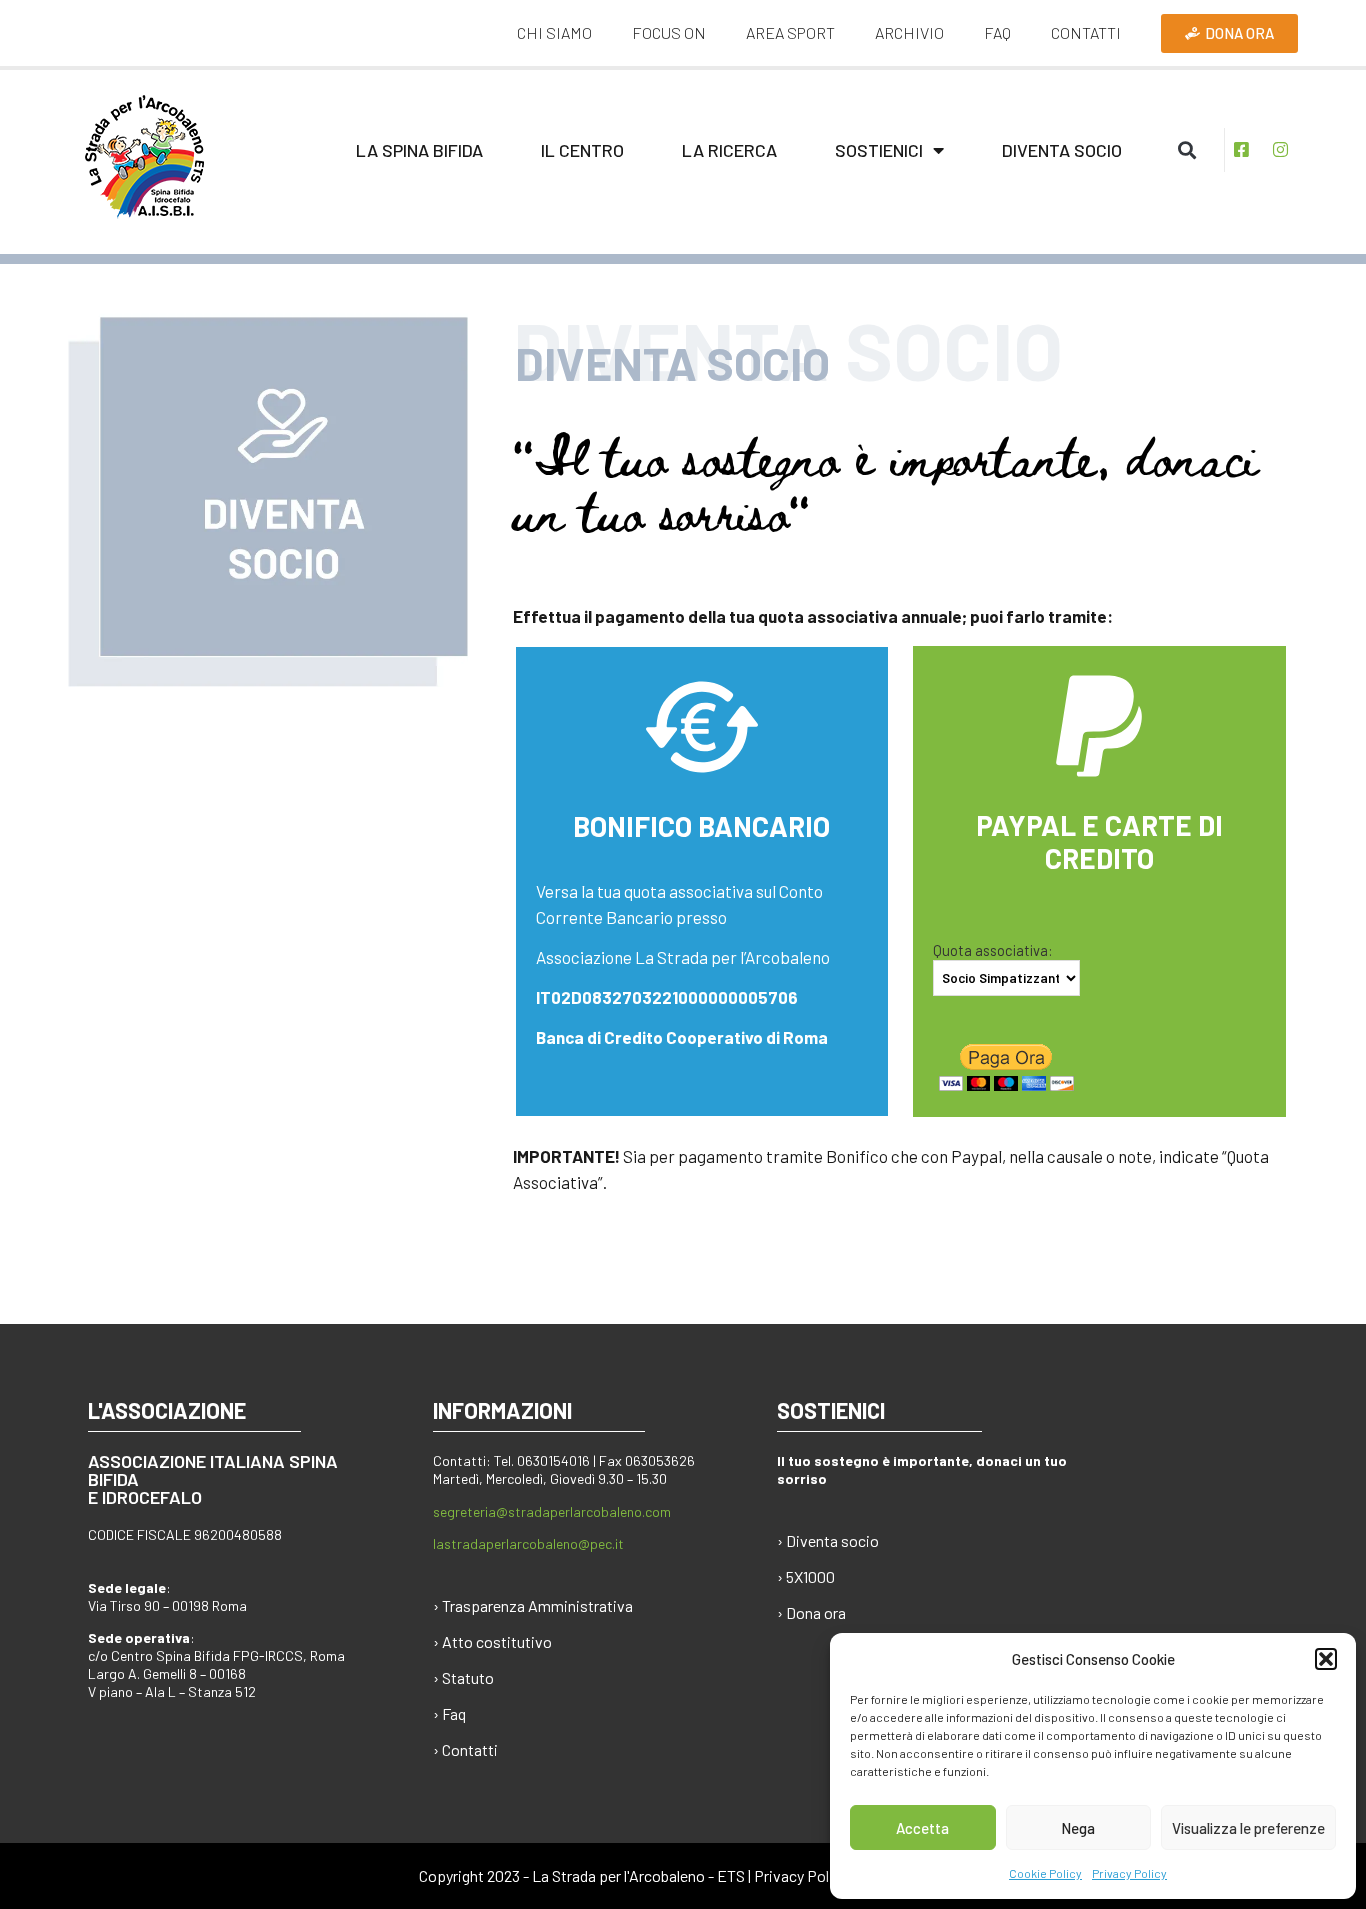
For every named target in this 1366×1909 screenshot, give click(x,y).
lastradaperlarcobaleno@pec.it (528, 1543)
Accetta (922, 1828)
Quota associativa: (993, 950)
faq (997, 32)
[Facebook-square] (1242, 150)
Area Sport (790, 32)
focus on (669, 32)
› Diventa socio (828, 1540)
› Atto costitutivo (492, 1641)
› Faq (449, 1713)
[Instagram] (1281, 150)
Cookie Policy (1045, 1873)
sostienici (879, 150)
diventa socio (1062, 150)
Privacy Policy (1129, 1873)
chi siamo (554, 32)
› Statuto (463, 1677)
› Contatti (465, 1749)
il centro (582, 150)
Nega (1078, 1828)
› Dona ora (811, 1612)
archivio (909, 32)
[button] (1326, 1659)
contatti (1086, 32)
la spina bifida (419, 150)
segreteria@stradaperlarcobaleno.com (552, 1511)
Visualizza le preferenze (1248, 1828)
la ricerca (729, 150)
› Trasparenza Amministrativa (533, 1605)
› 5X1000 (806, 1576)
